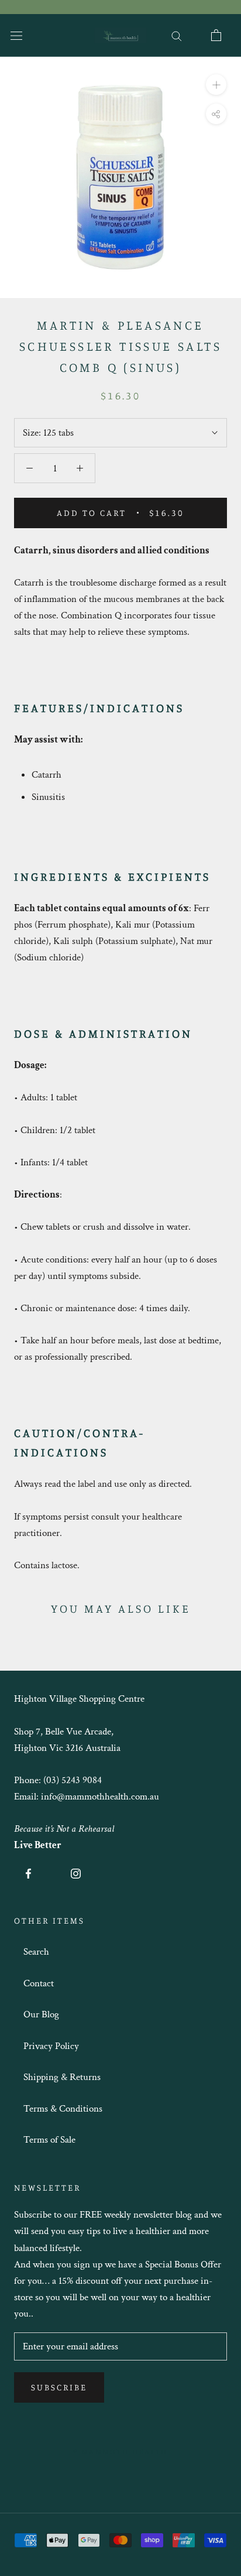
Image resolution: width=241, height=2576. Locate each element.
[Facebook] (28, 1873)
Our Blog (41, 2014)
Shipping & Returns (62, 2077)
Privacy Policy (51, 2046)
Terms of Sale (49, 2140)
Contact (39, 1983)
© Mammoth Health (120, 2451)
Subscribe (59, 2387)
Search (36, 1952)
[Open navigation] (16, 35)
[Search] (177, 35)
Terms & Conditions (63, 2109)
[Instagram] (76, 1873)
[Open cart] (216, 35)
